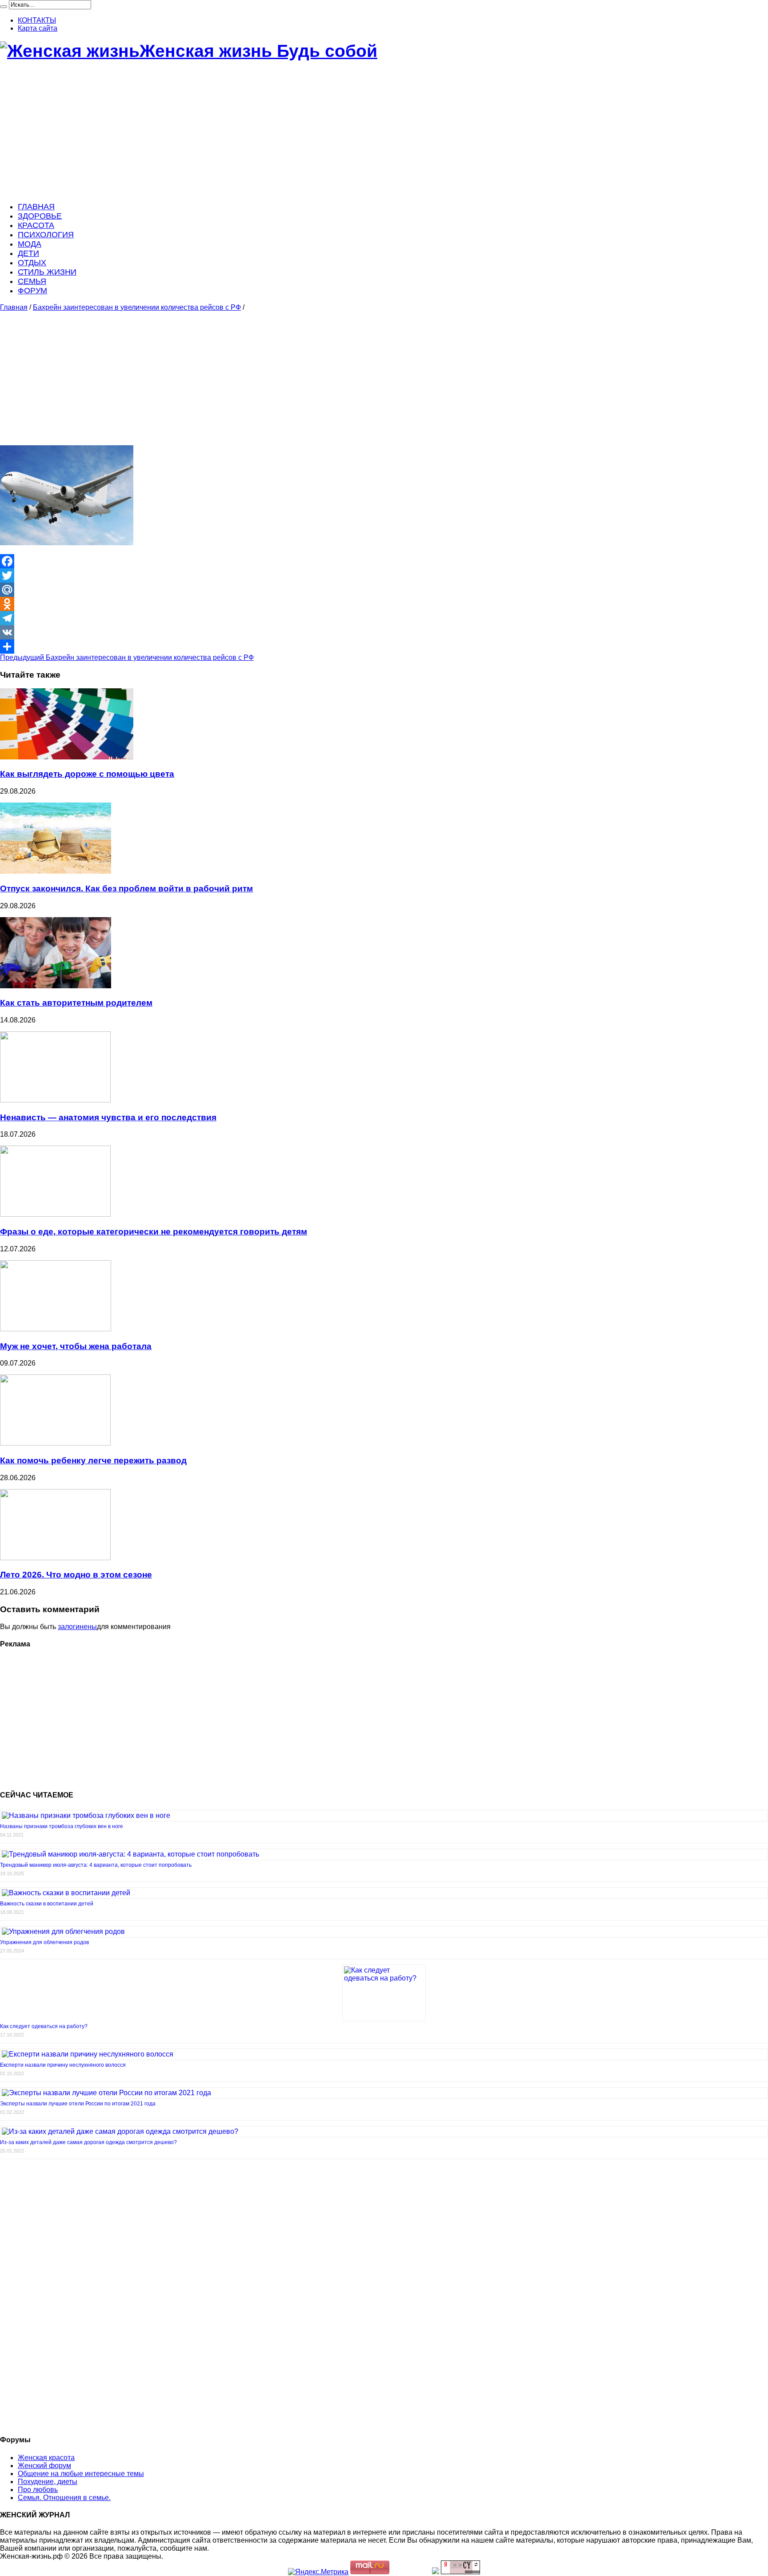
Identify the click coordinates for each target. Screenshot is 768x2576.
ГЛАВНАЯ (36, 207)
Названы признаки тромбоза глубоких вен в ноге (62, 1826)
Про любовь (38, 2490)
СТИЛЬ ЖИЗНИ (47, 272)
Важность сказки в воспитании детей (47, 1904)
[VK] (384, 632)
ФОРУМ (32, 291)
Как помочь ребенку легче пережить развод (93, 1460)
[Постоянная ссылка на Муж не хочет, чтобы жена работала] (56, 1329)
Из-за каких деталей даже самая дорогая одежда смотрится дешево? (88, 2142)
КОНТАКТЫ (37, 20)
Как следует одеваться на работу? (44, 2026)
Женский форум (44, 2466)
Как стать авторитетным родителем (76, 1003)
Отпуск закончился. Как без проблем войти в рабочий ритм (126, 889)
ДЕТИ (28, 253)
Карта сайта (38, 28)
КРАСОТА (36, 225)
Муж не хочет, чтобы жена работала (76, 1346)
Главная (14, 307)
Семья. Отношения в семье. (64, 2498)
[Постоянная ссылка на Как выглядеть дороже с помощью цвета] (67, 757)
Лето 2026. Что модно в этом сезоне (76, 1575)
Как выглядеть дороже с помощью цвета (87, 774)
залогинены (77, 1627)
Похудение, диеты (48, 2482)
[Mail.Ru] (384, 590)
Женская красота (46, 2458)
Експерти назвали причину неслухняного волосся (63, 2065)
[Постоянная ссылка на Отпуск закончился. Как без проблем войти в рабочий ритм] (56, 871)
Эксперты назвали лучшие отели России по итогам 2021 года (78, 2104)
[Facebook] (384, 561)
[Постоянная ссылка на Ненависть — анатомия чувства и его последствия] (55, 1100)
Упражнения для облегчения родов (44, 1942)
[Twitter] (384, 575)
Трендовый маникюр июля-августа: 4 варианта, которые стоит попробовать (96, 1865)
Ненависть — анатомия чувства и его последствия (108, 1117)
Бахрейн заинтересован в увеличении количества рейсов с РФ (137, 307)
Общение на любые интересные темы (81, 2474)
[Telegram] (384, 618)
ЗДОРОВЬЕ (40, 216)
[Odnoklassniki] (384, 604)
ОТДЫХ (32, 263)
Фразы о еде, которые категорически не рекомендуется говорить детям (154, 1232)
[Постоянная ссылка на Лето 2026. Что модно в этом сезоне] (55, 1558)
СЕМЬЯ (32, 281)
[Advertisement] (267, 132)
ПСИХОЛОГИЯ (46, 235)
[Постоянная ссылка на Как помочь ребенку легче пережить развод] (55, 1443)
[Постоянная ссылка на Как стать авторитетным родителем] (56, 986)
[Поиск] (4, 7)
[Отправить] (384, 647)
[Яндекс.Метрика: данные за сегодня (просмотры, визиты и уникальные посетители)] (318, 2572)
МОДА (30, 244)
